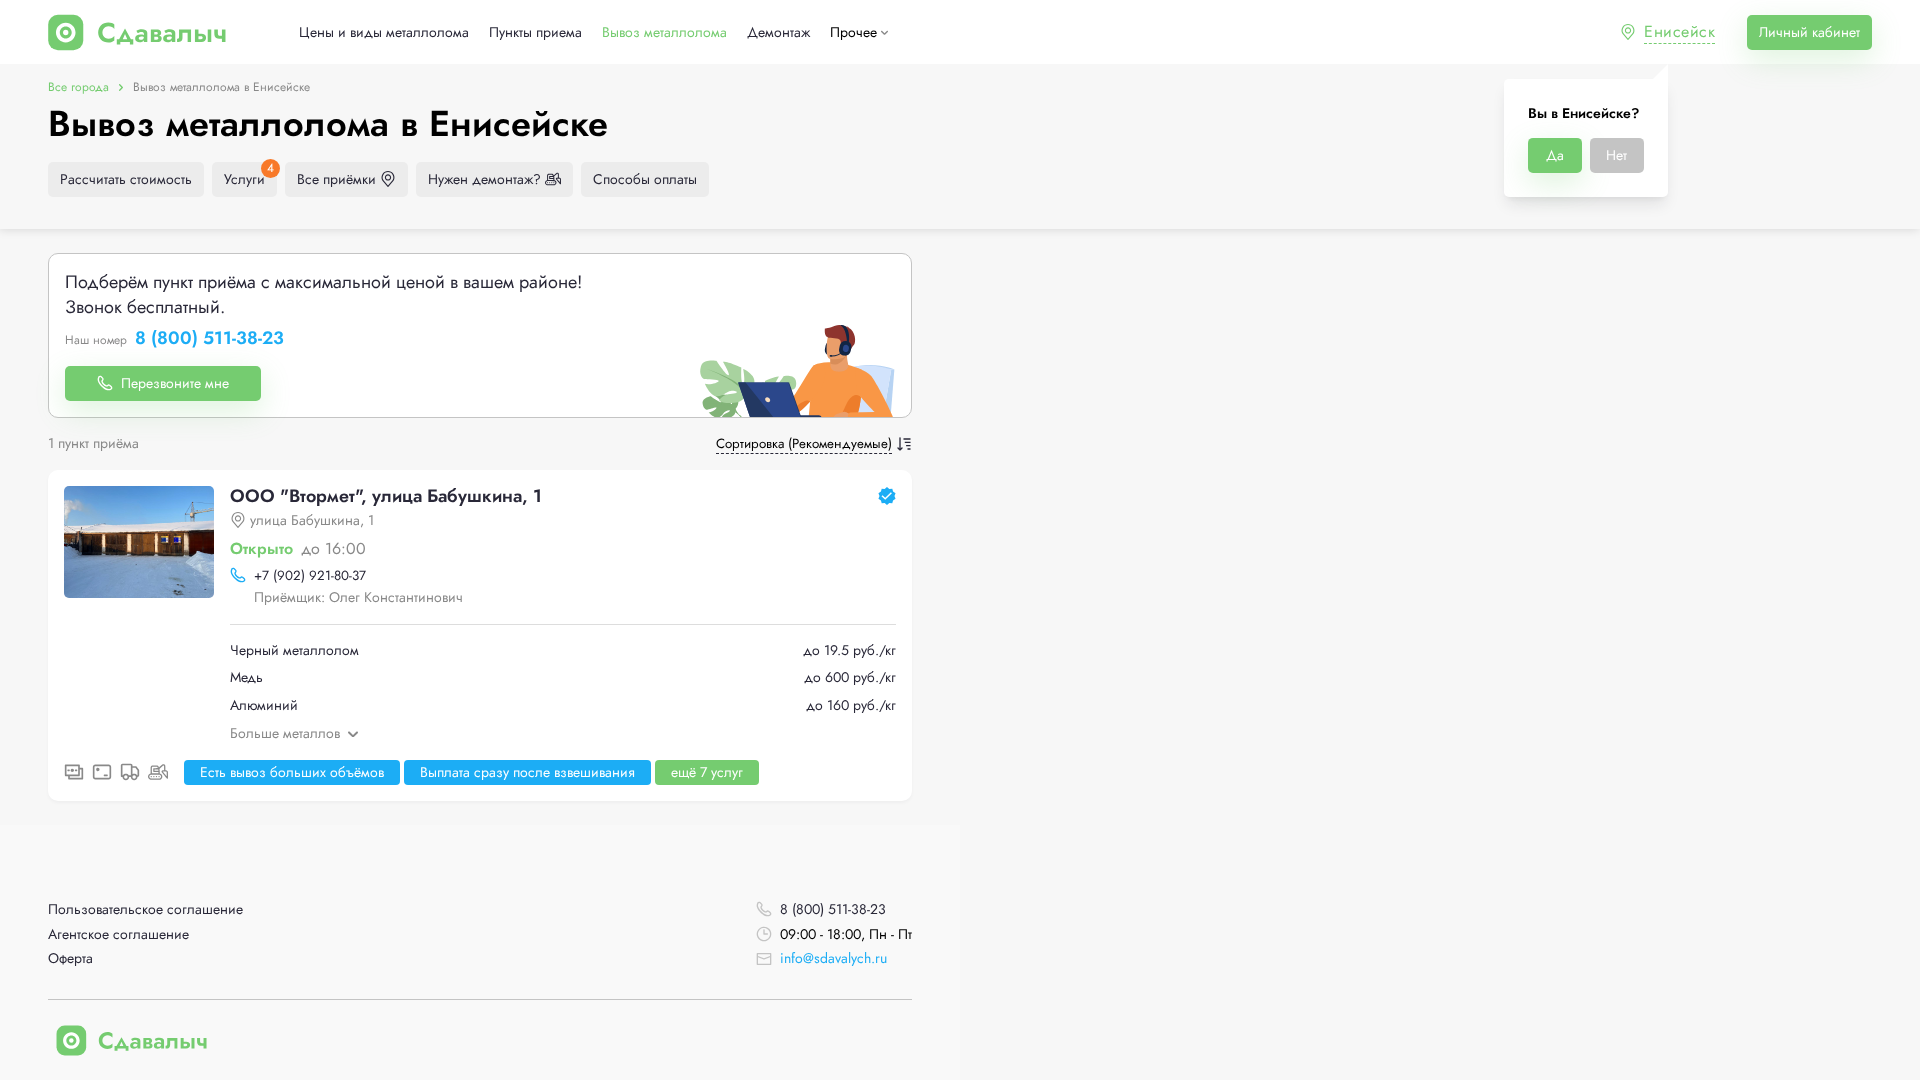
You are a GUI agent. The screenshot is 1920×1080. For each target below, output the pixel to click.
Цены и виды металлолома (384, 32)
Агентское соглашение (118, 934)
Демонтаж (778, 32)
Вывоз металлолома (664, 32)
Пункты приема (535, 32)
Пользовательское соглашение (145, 909)
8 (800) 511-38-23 (209, 339)
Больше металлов (285, 733)
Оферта (70, 958)
